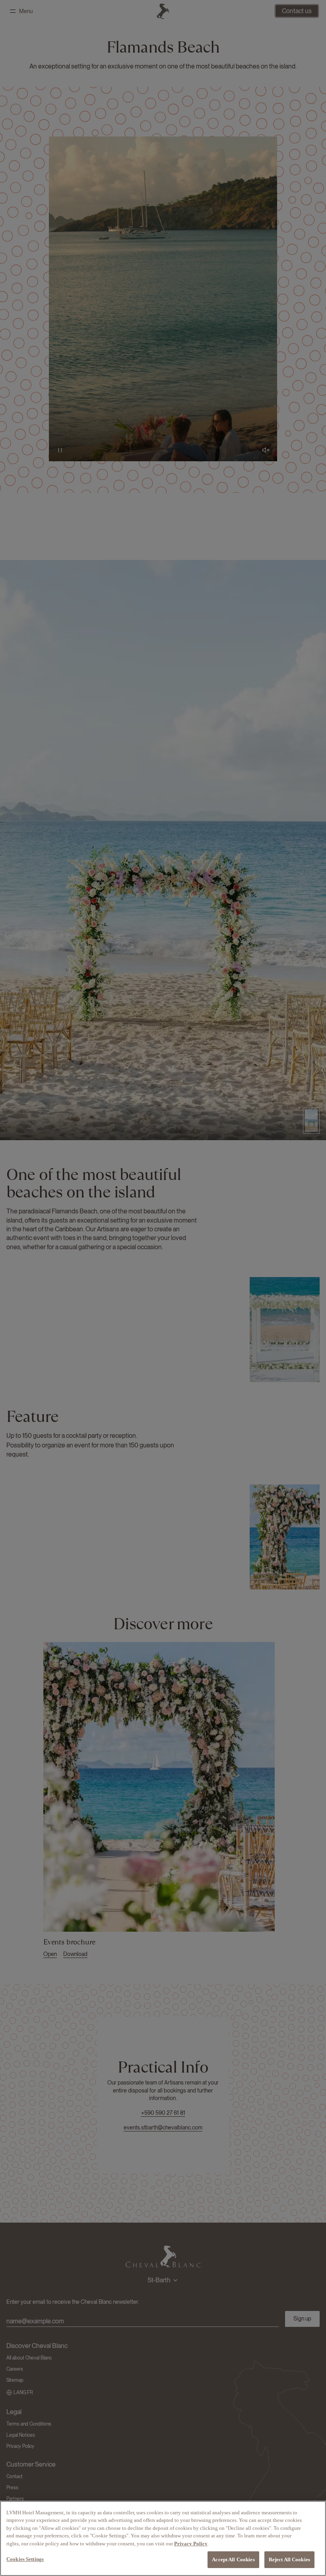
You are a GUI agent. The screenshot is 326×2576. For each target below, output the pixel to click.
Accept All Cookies (233, 2559)
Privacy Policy (191, 2544)
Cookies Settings (25, 2559)
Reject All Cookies (289, 2559)
